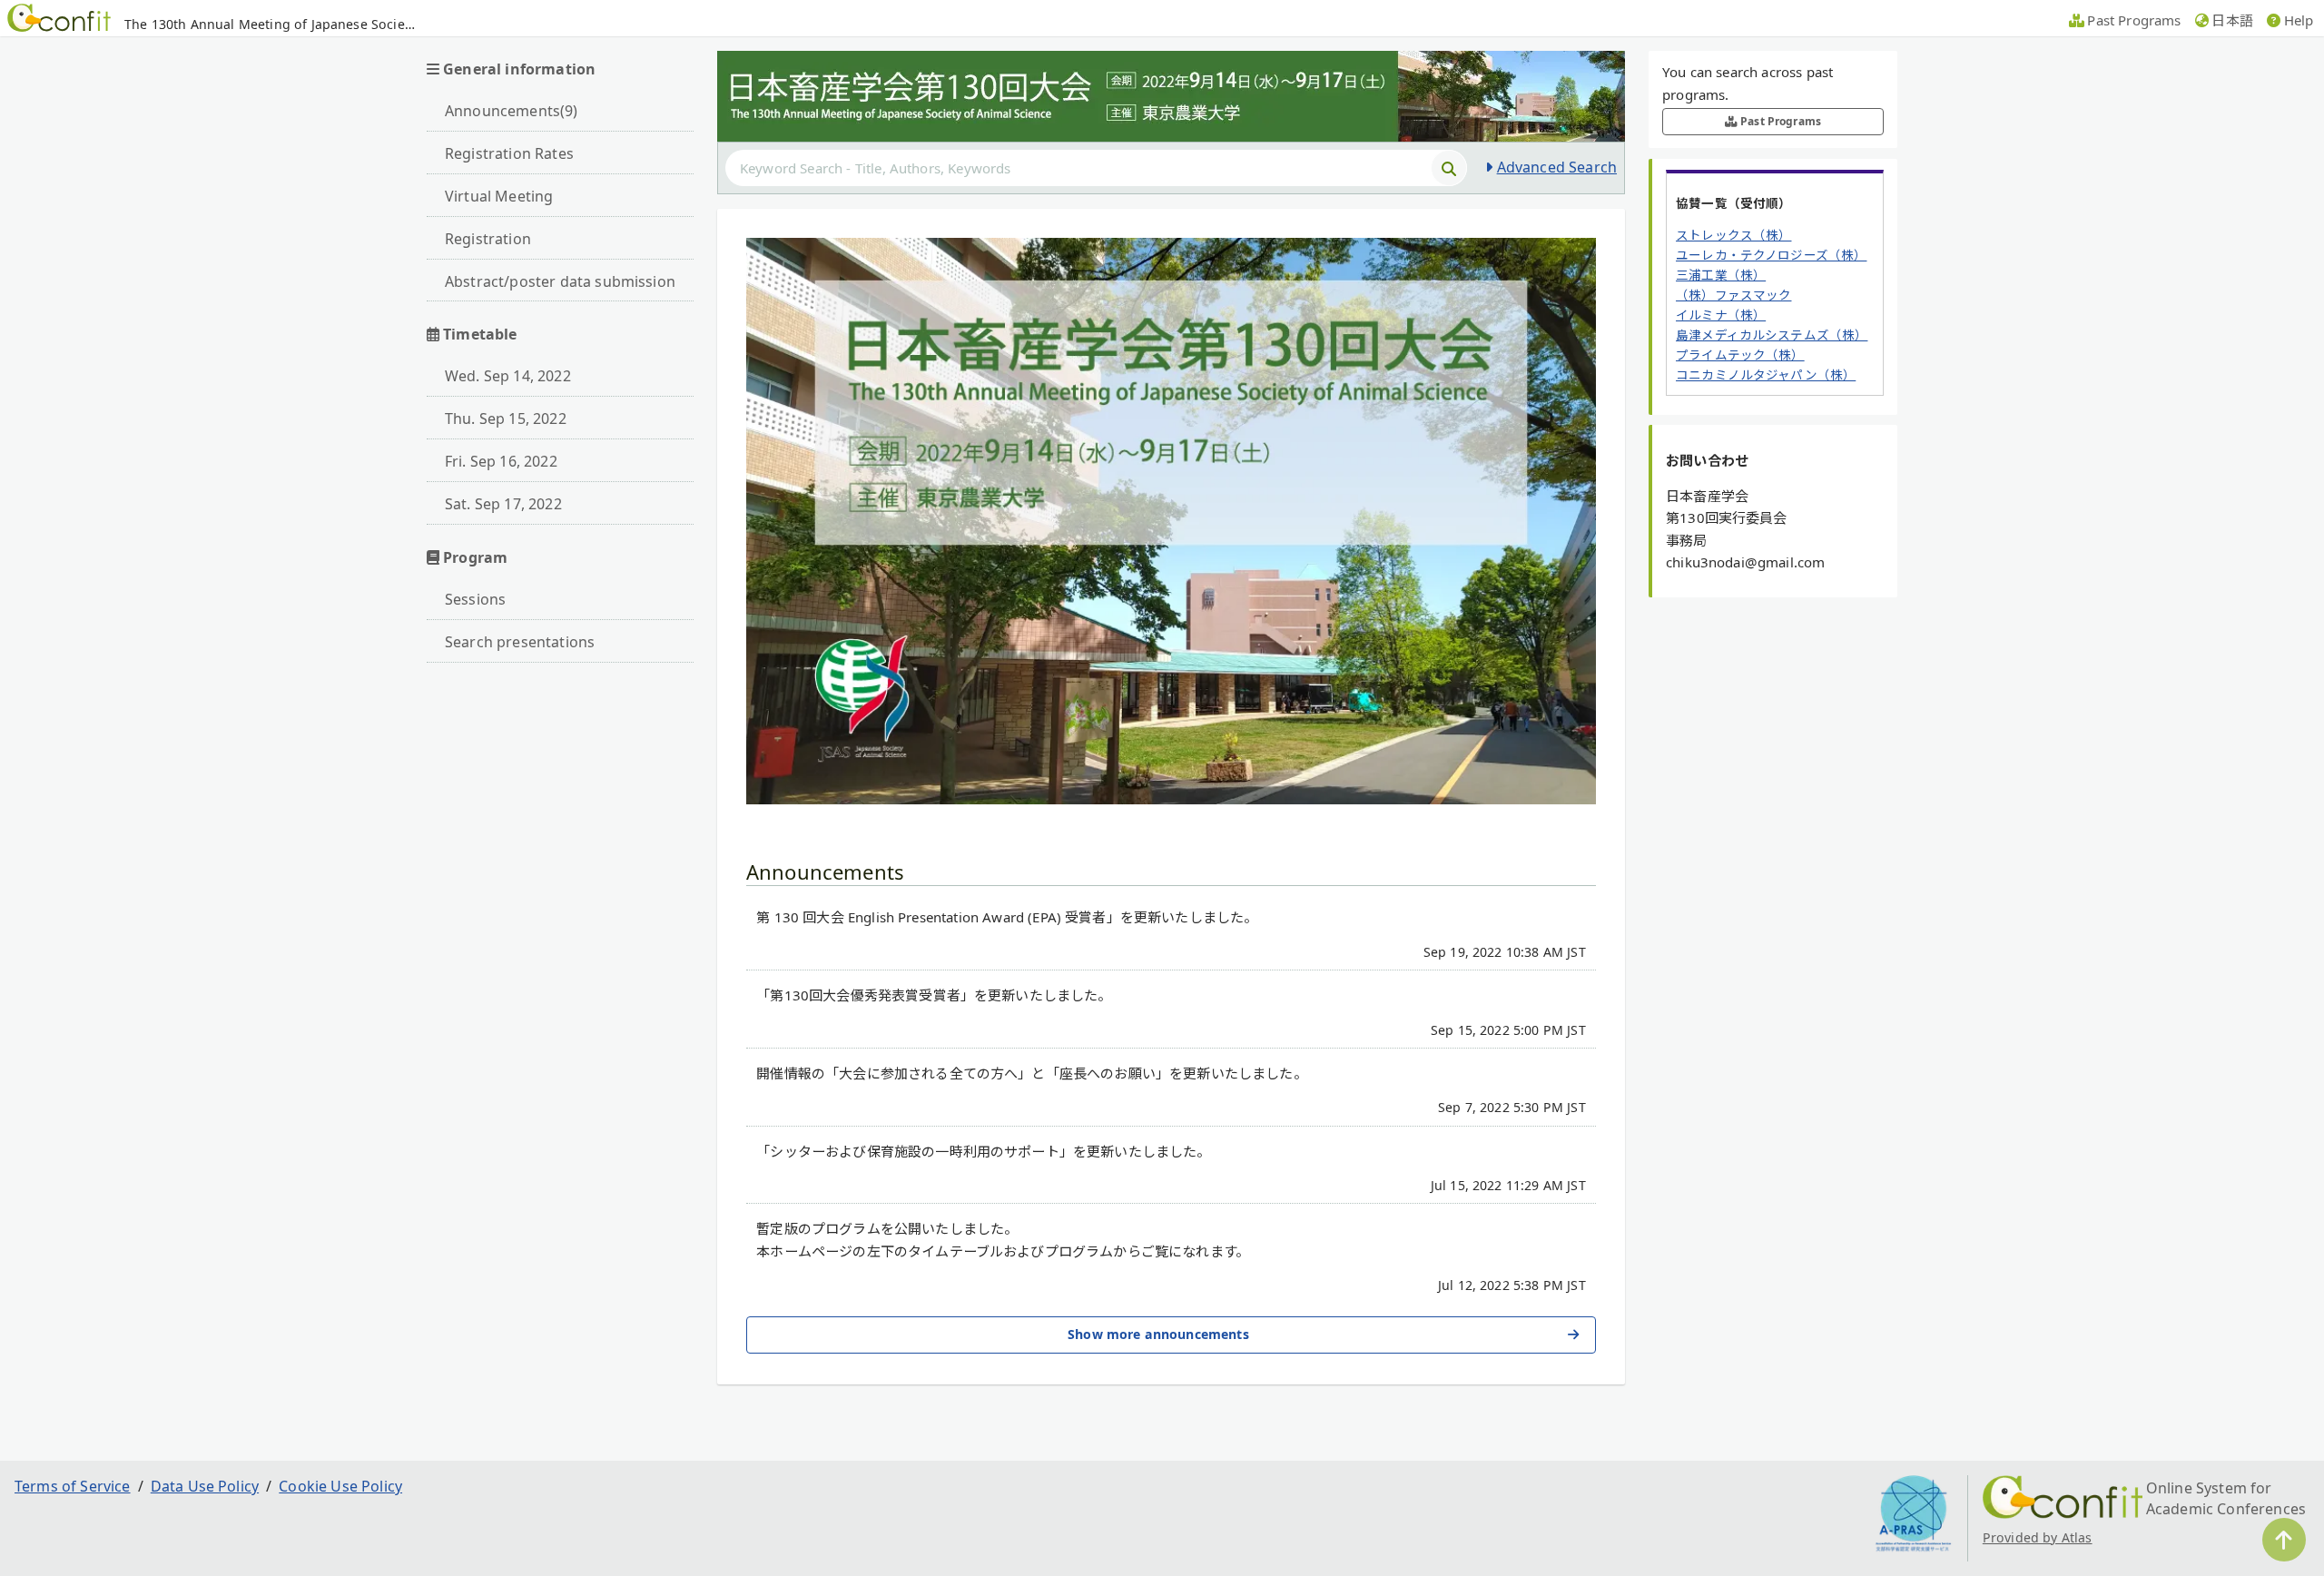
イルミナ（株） (1721, 315)
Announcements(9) (512, 111)
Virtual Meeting (499, 196)
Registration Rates (509, 153)
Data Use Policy (205, 1486)
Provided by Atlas (2038, 1537)
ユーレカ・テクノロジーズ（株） (1771, 255)
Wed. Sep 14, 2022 (508, 376)
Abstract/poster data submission (560, 281)
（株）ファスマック (1733, 295)
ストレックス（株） (1733, 235)
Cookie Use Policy (340, 1486)
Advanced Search (1557, 167)
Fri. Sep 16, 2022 (501, 461)
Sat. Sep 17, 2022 (503, 504)
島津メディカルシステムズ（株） (1772, 335)
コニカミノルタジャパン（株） (1766, 375)
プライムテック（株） (1740, 355)
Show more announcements (1158, 1334)
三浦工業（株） (1721, 275)
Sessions (475, 599)
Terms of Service (73, 1486)
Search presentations (520, 642)
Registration (488, 239)
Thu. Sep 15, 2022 (506, 419)
